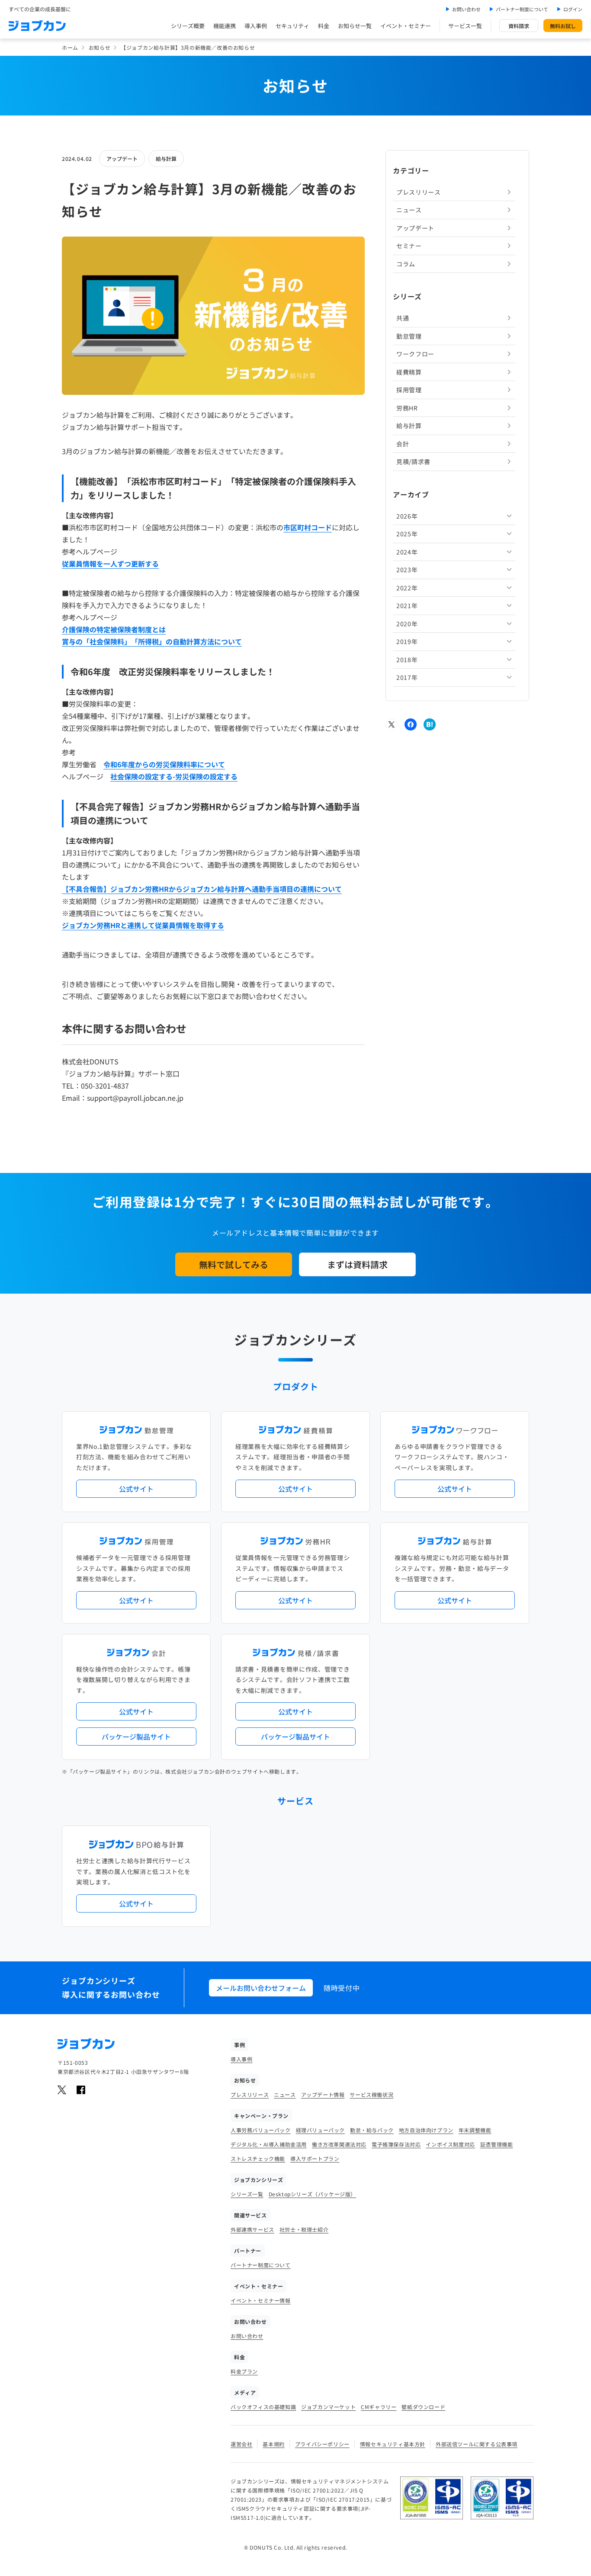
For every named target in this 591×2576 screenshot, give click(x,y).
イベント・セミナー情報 (261, 2300)
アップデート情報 (323, 2094)
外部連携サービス (252, 2229)
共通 (403, 318)
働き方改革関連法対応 (339, 2144)
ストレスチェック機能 (258, 2158)
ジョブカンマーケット (328, 2407)
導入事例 (256, 26)
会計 (403, 444)
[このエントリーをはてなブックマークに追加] (430, 724)
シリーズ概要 (188, 26)
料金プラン (244, 2371)
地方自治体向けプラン (426, 2130)
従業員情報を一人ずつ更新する (110, 564)
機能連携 (225, 26)
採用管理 (409, 390)
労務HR (407, 408)
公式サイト (136, 1489)
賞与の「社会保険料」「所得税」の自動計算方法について (152, 641)
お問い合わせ (466, 9)
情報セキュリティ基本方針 (393, 2444)
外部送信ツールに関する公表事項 (477, 2444)
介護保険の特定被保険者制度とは (114, 629)
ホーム (70, 47)
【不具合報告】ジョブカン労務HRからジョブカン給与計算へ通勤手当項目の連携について (202, 889)
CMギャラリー (379, 2407)
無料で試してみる (234, 1264)
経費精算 (409, 372)
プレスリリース (419, 192)
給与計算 (166, 159)
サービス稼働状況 (371, 2094)
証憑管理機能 (497, 2144)
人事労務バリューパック (261, 2130)
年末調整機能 (475, 2130)
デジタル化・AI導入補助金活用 (269, 2144)
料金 (324, 26)
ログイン (573, 9)
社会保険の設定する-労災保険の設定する (174, 776)
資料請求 (519, 26)
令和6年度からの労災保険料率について (164, 764)
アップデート (122, 159)
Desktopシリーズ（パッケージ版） (312, 2194)
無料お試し (563, 26)
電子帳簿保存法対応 (396, 2144)
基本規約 (273, 2444)
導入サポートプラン (315, 2158)
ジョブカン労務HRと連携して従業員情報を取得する (143, 925)
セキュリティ (292, 26)
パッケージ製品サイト (136, 1737)
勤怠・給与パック (372, 2130)
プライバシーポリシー (322, 2444)
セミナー (409, 246)
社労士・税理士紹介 (304, 2229)
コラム (406, 264)
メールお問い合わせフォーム (261, 1988)
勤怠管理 (409, 336)
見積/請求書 (413, 461)
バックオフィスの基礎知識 (263, 2407)
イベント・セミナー (406, 26)
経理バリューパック (320, 2130)
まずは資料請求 (357, 1264)
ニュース (409, 210)
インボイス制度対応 (450, 2144)
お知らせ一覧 (355, 26)
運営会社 (241, 2444)
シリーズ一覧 (247, 2194)
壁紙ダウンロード (423, 2407)
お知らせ (100, 47)
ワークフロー (415, 354)
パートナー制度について (522, 9)
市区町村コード (308, 527)
